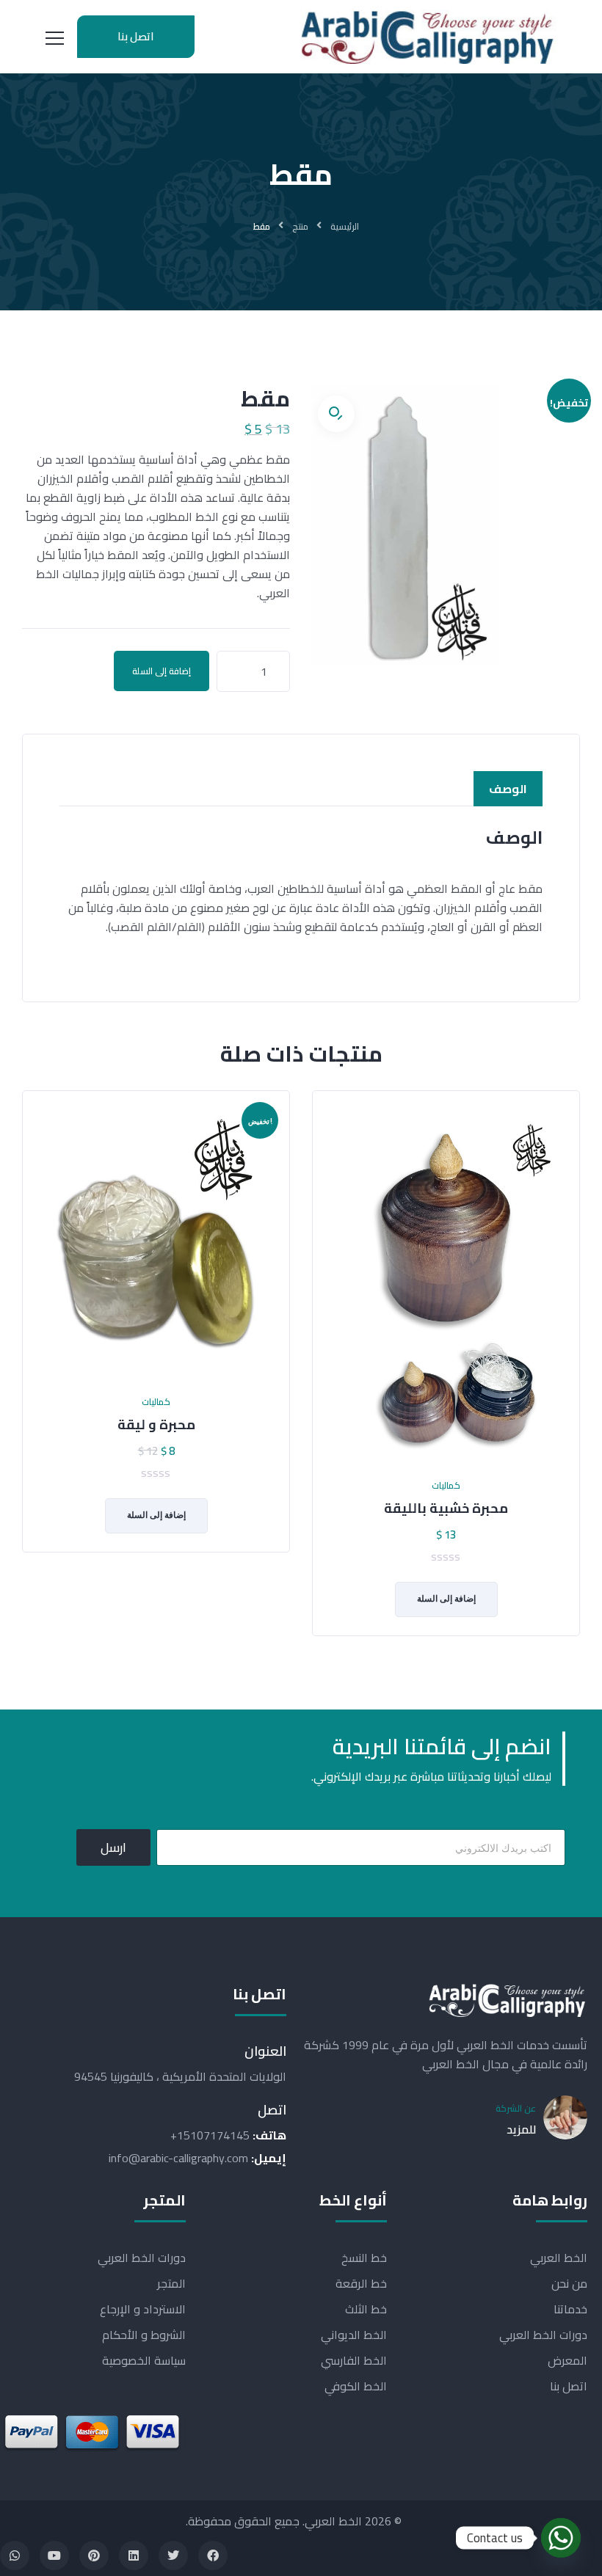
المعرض (567, 2360)
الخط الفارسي (353, 2360)
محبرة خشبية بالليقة (446, 1508)
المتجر (171, 2283)
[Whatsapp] (15, 2555)
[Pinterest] (94, 2555)
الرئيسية (345, 226)
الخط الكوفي (355, 2386)
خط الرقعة (361, 2283)
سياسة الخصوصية (144, 2360)
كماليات (156, 1402)
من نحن (569, 2283)
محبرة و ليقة (156, 1425)
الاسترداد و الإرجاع (143, 2309)
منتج (300, 226)
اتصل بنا (136, 36)
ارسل (113, 1847)
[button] (336, 414)
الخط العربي (559, 2258)
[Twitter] (173, 2555)
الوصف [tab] (508, 789)
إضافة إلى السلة (162, 671)
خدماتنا (570, 2309)
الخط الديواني (353, 2335)
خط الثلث (366, 2309)
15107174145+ (210, 2135)
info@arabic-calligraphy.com (178, 2158)
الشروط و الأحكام (144, 2335)
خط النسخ (364, 2258)
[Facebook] (213, 2555)
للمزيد (521, 2129)
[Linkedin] (134, 2555)
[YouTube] (54, 2555)
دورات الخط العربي (543, 2335)
